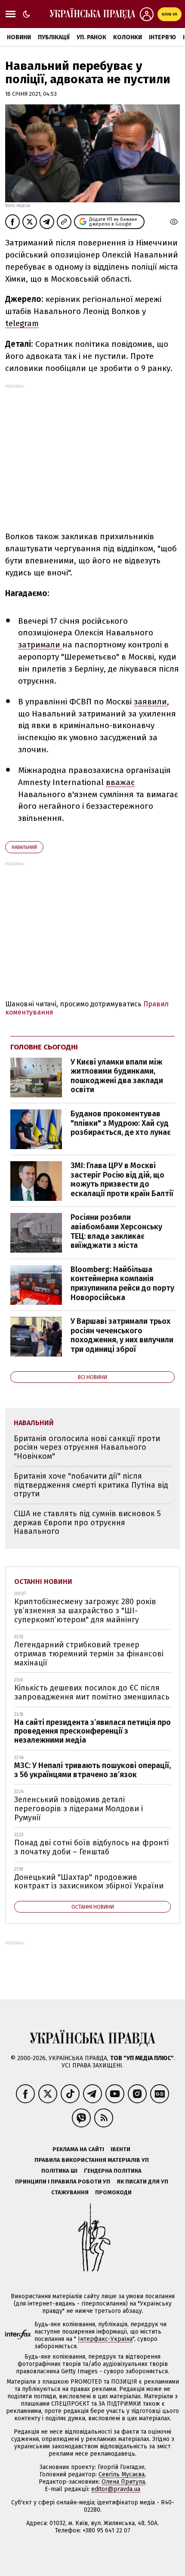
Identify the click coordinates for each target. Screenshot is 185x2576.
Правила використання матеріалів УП (92, 2160)
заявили (150, 702)
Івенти (120, 2149)
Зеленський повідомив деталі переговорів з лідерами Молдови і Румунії (79, 1808)
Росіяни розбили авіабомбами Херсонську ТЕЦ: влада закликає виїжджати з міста (116, 1231)
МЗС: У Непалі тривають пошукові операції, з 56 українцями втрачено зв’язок (92, 1770)
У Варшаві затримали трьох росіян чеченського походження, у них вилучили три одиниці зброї (122, 1335)
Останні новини (43, 1582)
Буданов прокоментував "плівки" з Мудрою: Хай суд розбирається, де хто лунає (121, 1123)
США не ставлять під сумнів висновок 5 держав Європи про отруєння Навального (87, 1522)
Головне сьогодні (44, 1047)
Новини (19, 37)
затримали (40, 645)
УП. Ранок (91, 37)
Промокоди (113, 2192)
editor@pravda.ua (116, 2489)
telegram (22, 323)
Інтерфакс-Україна (105, 2339)
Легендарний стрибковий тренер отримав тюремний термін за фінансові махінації (89, 1654)
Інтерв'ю (162, 37)
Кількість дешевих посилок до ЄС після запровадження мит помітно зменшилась (92, 1692)
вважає (120, 782)
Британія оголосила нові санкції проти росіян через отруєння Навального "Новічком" (87, 1447)
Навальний (24, 847)
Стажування (70, 2192)
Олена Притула (123, 2482)
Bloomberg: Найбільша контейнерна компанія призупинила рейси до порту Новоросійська (122, 1283)
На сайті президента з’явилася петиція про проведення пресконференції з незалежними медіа (92, 1731)
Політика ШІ (59, 2171)
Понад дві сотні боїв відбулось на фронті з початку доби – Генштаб (91, 1847)
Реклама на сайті (78, 2149)
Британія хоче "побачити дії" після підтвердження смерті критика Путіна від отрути (91, 1485)
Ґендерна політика (113, 2171)
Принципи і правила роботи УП (63, 2182)
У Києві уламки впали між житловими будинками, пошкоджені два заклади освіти (117, 1076)
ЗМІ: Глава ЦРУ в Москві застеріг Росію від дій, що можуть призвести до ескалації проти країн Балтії (122, 1180)
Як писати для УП (142, 2182)
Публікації (54, 37)
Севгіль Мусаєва (122, 2474)
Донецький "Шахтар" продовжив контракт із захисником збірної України (89, 1882)
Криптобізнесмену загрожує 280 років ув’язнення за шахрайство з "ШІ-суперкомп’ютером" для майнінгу (85, 1610)
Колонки (128, 37)
